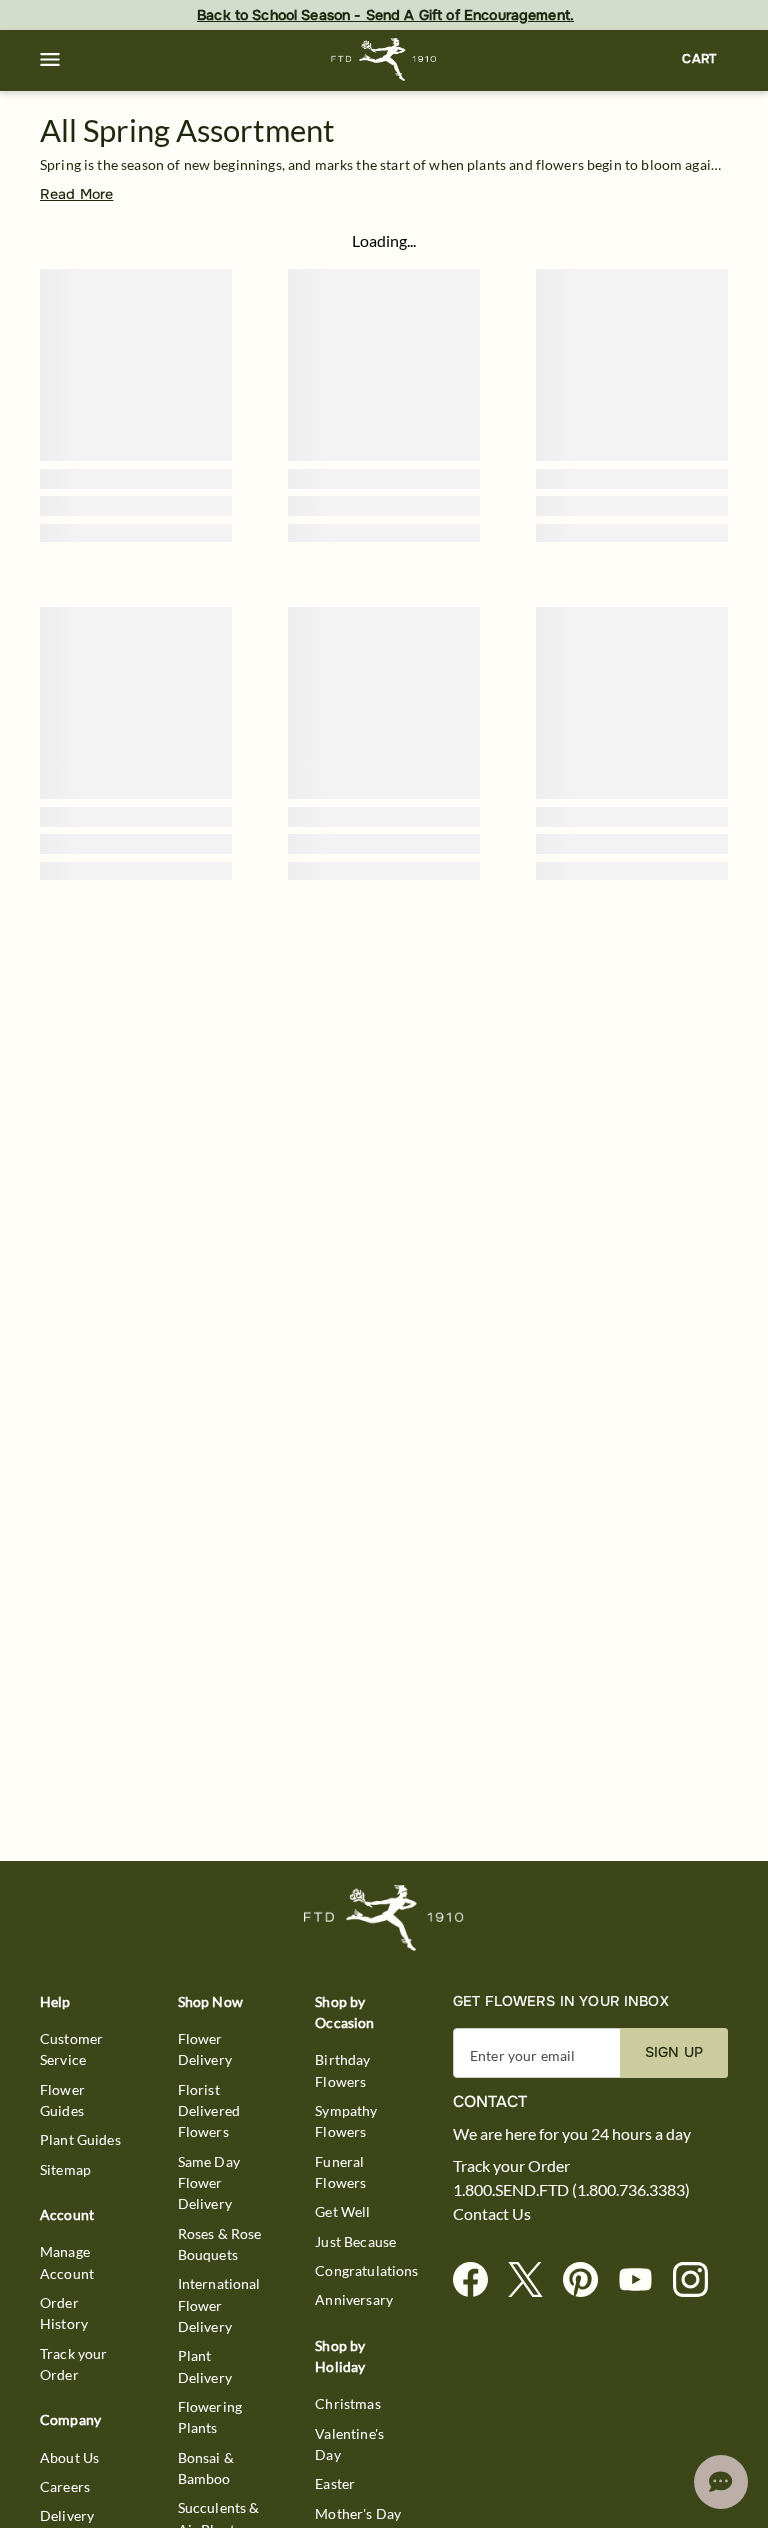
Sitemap (65, 2169)
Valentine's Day (349, 2444)
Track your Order (74, 2364)
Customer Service (71, 2049)
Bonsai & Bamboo (206, 2468)
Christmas (347, 2403)
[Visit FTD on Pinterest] (588, 2280)
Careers (65, 2486)
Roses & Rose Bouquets (220, 2244)
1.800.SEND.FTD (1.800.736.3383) (571, 2190)
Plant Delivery (205, 2366)
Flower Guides (62, 2100)
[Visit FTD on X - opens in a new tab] (533, 2280)
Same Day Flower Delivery (209, 2183)
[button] (50, 60)
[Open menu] (50, 60)
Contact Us (492, 2214)
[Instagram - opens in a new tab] (698, 2280)
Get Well (342, 2211)
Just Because (355, 2241)
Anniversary (354, 2299)
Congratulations (366, 2270)
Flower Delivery (205, 2049)
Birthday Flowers (342, 2070)
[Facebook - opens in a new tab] (478, 2280)
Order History (64, 2313)
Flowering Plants (210, 2417)
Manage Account (67, 2262)
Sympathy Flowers (346, 2121)
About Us (69, 2457)
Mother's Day (358, 2513)
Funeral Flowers (340, 2172)
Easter (335, 2483)
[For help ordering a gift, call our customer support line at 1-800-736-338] (384, 59)
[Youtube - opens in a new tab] (643, 2280)
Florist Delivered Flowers (209, 2111)
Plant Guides (80, 2139)
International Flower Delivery (219, 2305)
